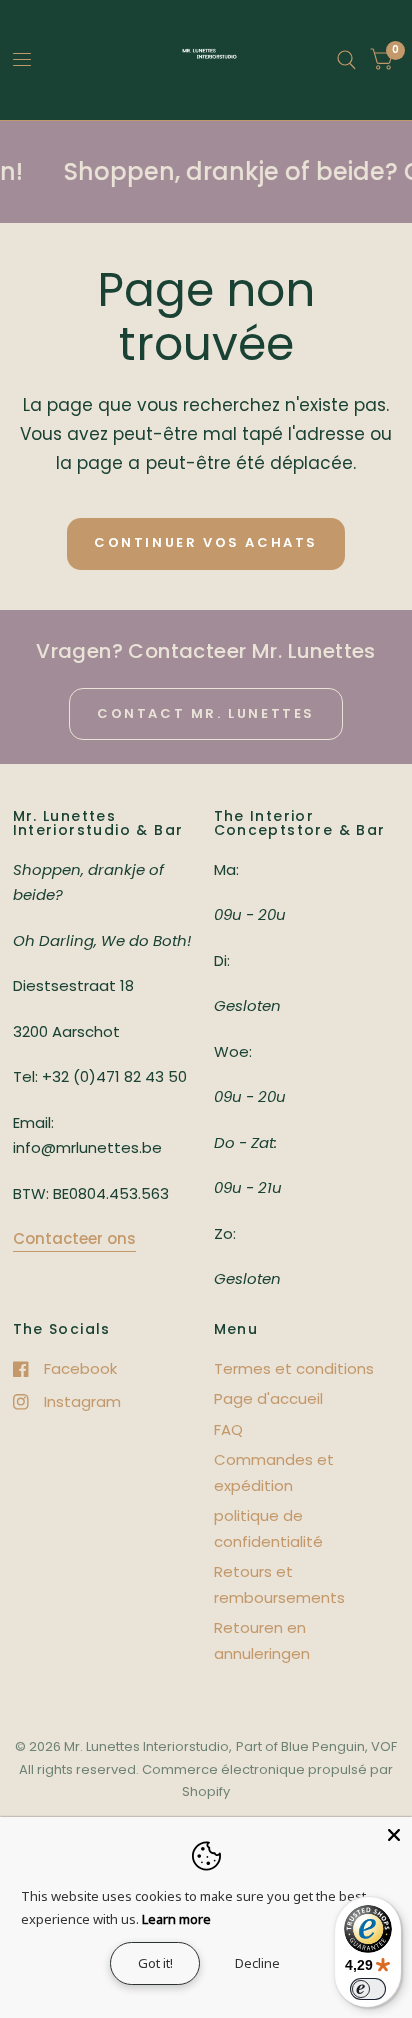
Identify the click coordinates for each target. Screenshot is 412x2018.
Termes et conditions (294, 1368)
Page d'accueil (268, 1398)
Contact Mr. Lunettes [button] (206, 713)
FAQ (228, 1429)
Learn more (176, 1919)
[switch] (368, 1989)
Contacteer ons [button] (74, 1238)
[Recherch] (346, 60)
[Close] (394, 1835)
